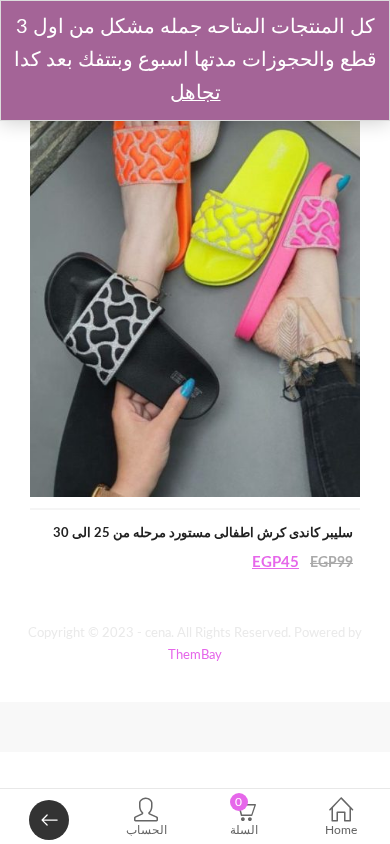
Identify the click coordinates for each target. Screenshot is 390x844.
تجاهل (195, 93)
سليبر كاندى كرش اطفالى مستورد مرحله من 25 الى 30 (203, 533)
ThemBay (195, 655)
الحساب (146, 830)
